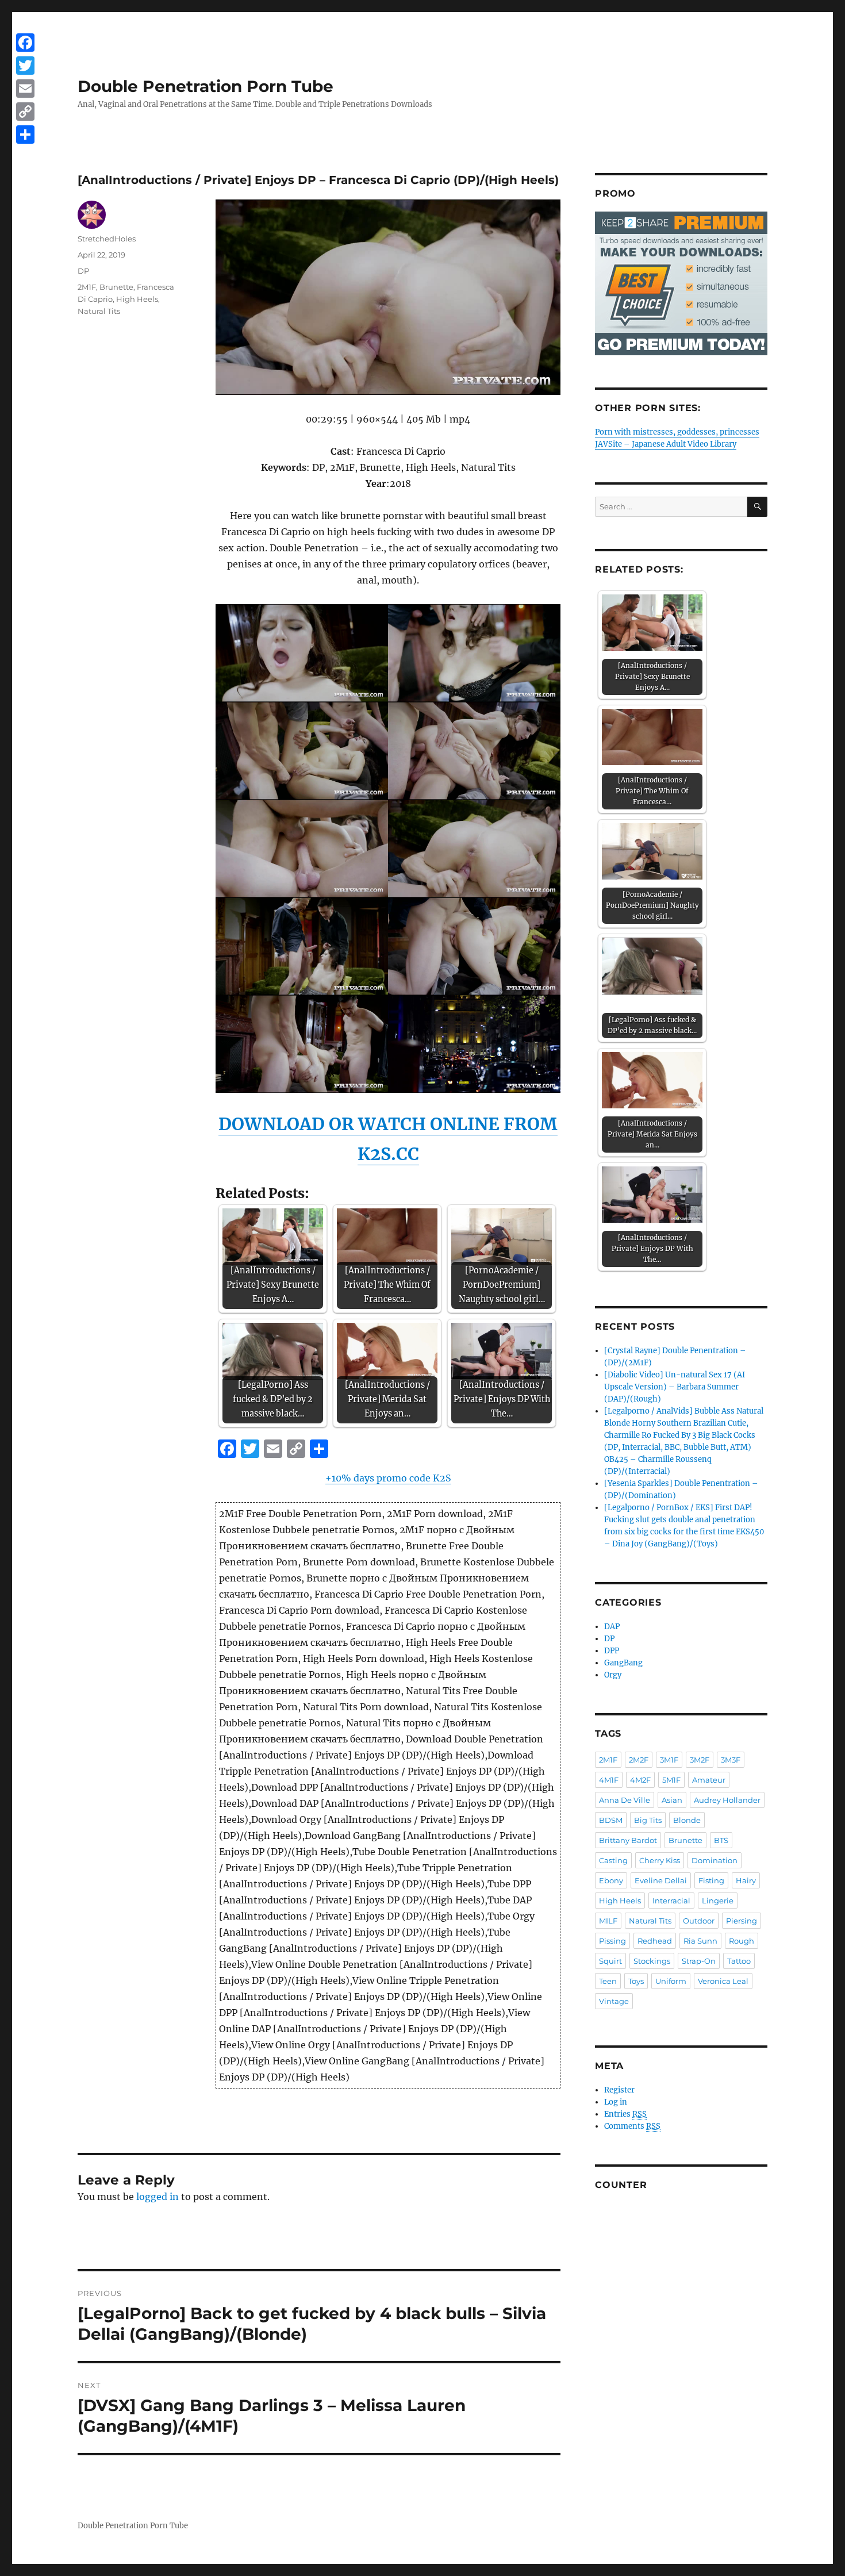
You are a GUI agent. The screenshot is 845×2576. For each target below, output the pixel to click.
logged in (158, 2197)
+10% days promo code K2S (388, 1478)
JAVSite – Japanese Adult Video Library (666, 444)
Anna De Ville (625, 1800)
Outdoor (699, 1921)
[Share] (25, 135)
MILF (608, 1921)
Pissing (612, 1941)
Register (619, 2090)
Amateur (709, 1780)
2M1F (87, 287)
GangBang (623, 1663)
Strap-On (699, 1961)
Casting (613, 1860)
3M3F (731, 1760)
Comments (632, 2126)
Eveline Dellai (661, 1880)
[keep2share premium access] (681, 283)
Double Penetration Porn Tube (206, 86)
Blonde (687, 1820)
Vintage (614, 2001)
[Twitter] (25, 66)
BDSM (611, 1820)
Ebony (611, 1880)
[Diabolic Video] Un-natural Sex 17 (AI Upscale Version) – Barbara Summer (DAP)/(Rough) (675, 1387)
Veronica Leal (723, 1981)
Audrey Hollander (727, 1800)
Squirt (610, 1961)
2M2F (639, 1760)
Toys (636, 1981)
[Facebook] (25, 43)
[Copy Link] (25, 112)
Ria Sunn (700, 1941)
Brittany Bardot (628, 1840)
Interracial (671, 1901)
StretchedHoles (107, 239)
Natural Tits (99, 311)
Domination (715, 1860)
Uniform (671, 1981)
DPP (612, 1651)
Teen (608, 1981)
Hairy (746, 1880)
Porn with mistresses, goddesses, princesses (677, 432)
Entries (625, 2114)
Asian (672, 1800)
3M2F (700, 1760)
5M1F (671, 1780)
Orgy (613, 1675)
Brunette (116, 287)
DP (83, 271)
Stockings (652, 1961)
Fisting (711, 1880)
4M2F (640, 1780)
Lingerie (718, 1901)
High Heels (137, 299)
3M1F (669, 1760)
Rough (742, 1941)
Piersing (742, 1921)
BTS (721, 1840)
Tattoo (739, 1961)
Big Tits (648, 1820)
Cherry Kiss (660, 1860)
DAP (612, 1627)
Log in (616, 2102)
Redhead (655, 1941)
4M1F (609, 1780)
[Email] (25, 89)
